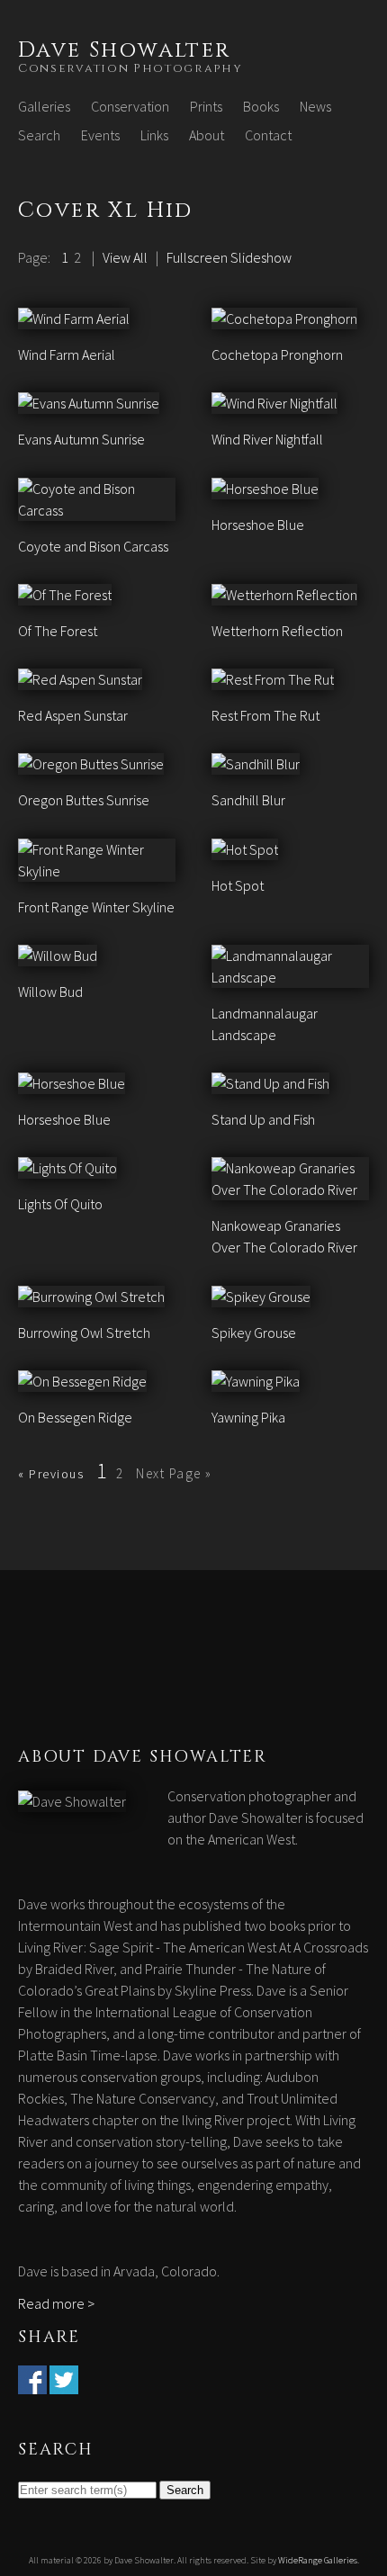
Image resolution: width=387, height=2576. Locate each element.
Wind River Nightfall (267, 439)
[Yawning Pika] (256, 1381)
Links (154, 135)
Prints (206, 106)
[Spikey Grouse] (261, 1297)
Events (100, 135)
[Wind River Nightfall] (274, 403)
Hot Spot (238, 885)
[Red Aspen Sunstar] (80, 679)
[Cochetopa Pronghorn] (284, 319)
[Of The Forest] (65, 595)
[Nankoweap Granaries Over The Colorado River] (290, 1189)
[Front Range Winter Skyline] (97, 871)
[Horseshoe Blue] (265, 489)
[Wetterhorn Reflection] (284, 595)
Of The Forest (58, 631)
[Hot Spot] (245, 849)
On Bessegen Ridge (75, 1417)
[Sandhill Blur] (256, 764)
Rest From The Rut (265, 715)
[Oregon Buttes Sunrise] (91, 764)
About (207, 135)
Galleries (44, 106)
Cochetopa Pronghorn (277, 355)
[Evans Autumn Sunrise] (89, 403)
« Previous (51, 1474)
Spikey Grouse (254, 1333)
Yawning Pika (248, 1417)
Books (261, 106)
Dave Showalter (125, 50)
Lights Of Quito (60, 1204)
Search (39, 135)
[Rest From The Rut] (273, 679)
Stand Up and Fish (263, 1119)
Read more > (56, 2303)
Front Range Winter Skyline (96, 907)
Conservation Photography (130, 68)
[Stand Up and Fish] (270, 1083)
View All (125, 257)
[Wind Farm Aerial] (74, 319)
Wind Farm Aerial (67, 355)
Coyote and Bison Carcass (93, 546)
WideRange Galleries (318, 2560)
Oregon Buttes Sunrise (84, 800)
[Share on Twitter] (64, 2383)
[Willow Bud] (58, 956)
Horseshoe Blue (258, 525)
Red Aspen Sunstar (73, 715)
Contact (268, 135)
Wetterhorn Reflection (277, 631)
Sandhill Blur (248, 800)
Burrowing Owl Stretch (84, 1333)
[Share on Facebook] (32, 2383)
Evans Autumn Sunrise (81, 439)
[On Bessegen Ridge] (82, 1381)
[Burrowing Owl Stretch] (91, 1297)
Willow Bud (50, 992)
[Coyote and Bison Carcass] (97, 510)
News (315, 106)
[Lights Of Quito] (67, 1168)
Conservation (130, 106)
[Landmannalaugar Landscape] (290, 977)
